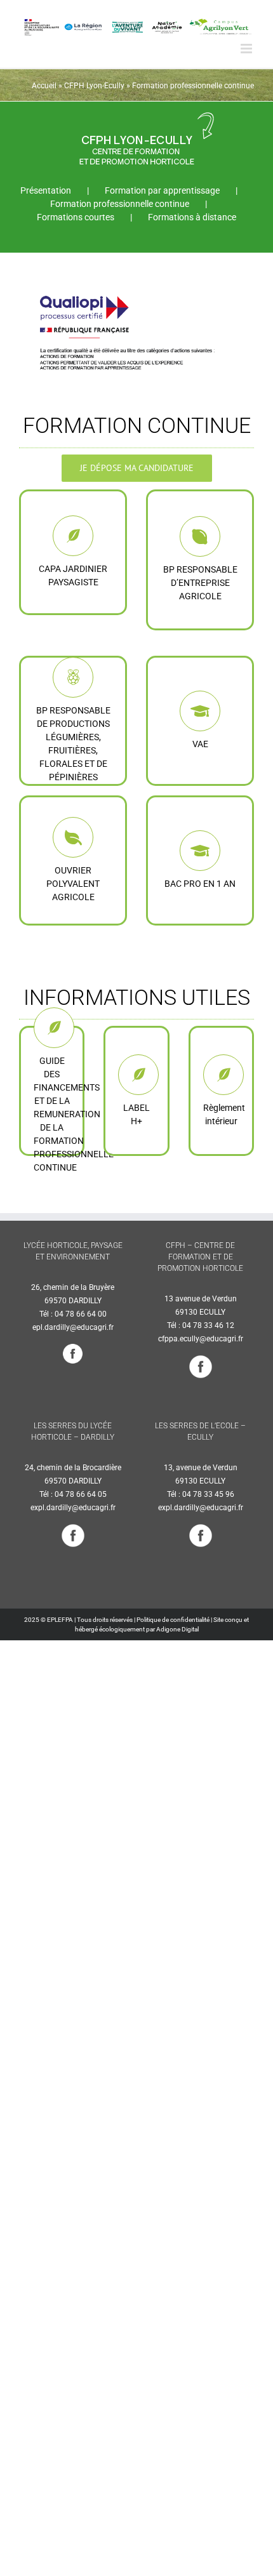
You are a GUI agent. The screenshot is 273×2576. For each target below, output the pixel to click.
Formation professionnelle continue (120, 204)
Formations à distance (192, 217)
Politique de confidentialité (173, 1620)
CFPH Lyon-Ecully (94, 86)
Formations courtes (76, 217)
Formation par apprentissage (162, 190)
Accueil (44, 86)
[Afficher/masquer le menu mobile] (247, 49)
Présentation (46, 190)
